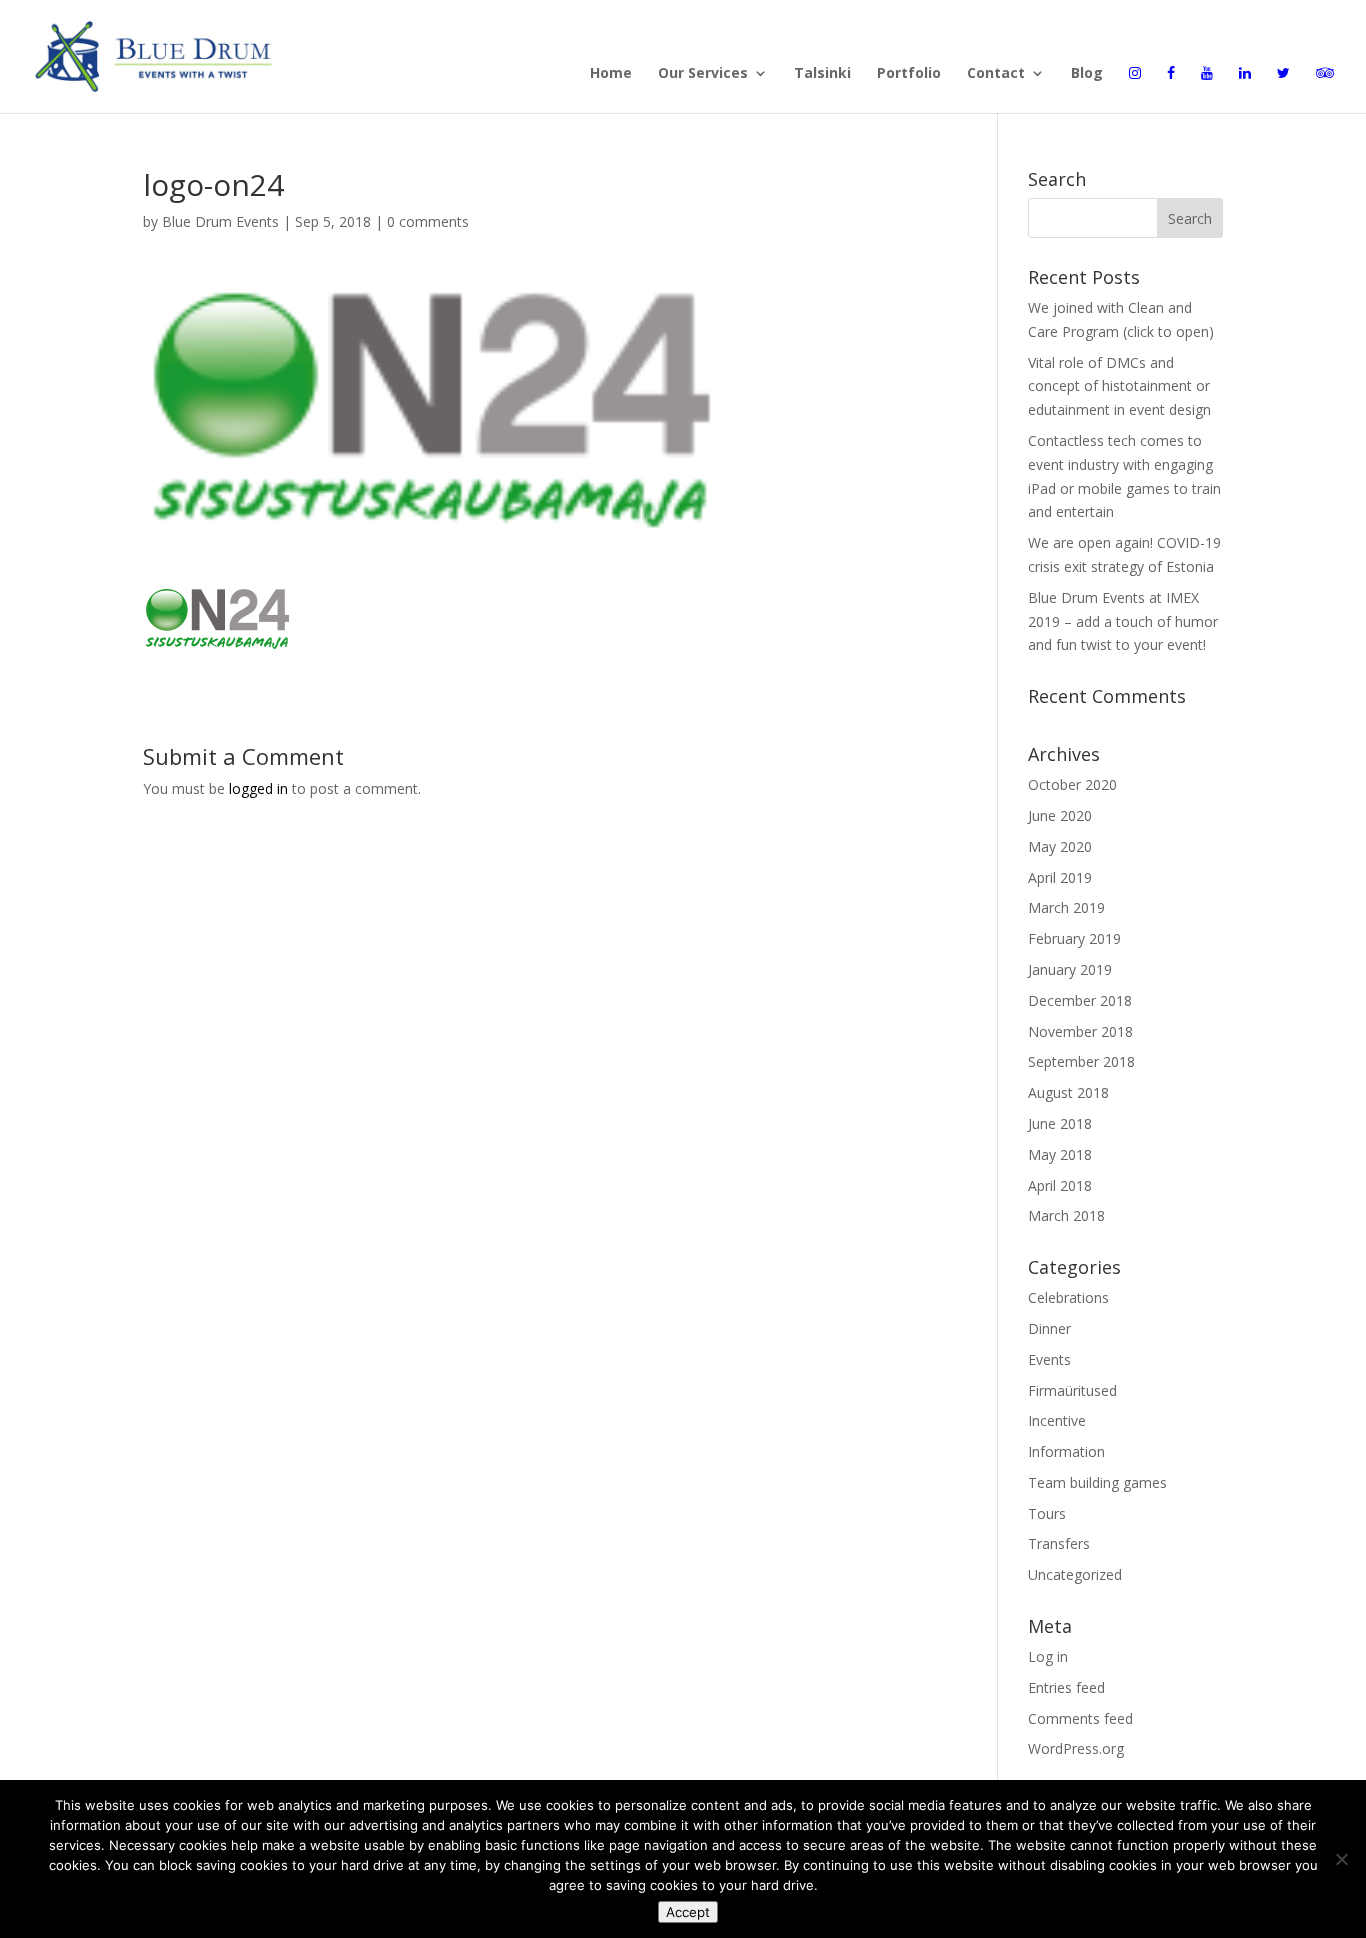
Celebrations (1068, 1297)
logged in (258, 788)
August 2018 (1068, 1092)
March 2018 (1066, 1215)
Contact (996, 74)
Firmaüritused (1072, 1390)
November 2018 (1080, 1031)
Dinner (1049, 1328)
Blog (1087, 74)
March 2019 (1066, 907)
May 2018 (1060, 1154)
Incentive (1057, 1420)
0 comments (428, 221)
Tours (1047, 1513)
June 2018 (1060, 1123)
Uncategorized (1075, 1574)
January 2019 (1070, 969)
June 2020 (1060, 815)
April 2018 (1060, 1185)
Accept (688, 1912)
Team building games (1097, 1482)
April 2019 (1060, 877)
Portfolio (909, 74)
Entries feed (1066, 1687)
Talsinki (822, 74)
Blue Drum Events (220, 221)
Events (1049, 1359)
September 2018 (1081, 1061)
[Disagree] (1341, 1859)
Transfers (1059, 1543)
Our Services (703, 74)
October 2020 (1072, 784)
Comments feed (1080, 1718)
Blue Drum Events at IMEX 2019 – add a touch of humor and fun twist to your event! (1123, 621)
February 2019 (1074, 938)
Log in (1048, 1656)
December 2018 (1080, 1000)
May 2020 (1060, 846)
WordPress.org (1076, 1748)
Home (611, 74)
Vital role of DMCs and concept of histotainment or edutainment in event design (1119, 386)
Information (1066, 1451)
